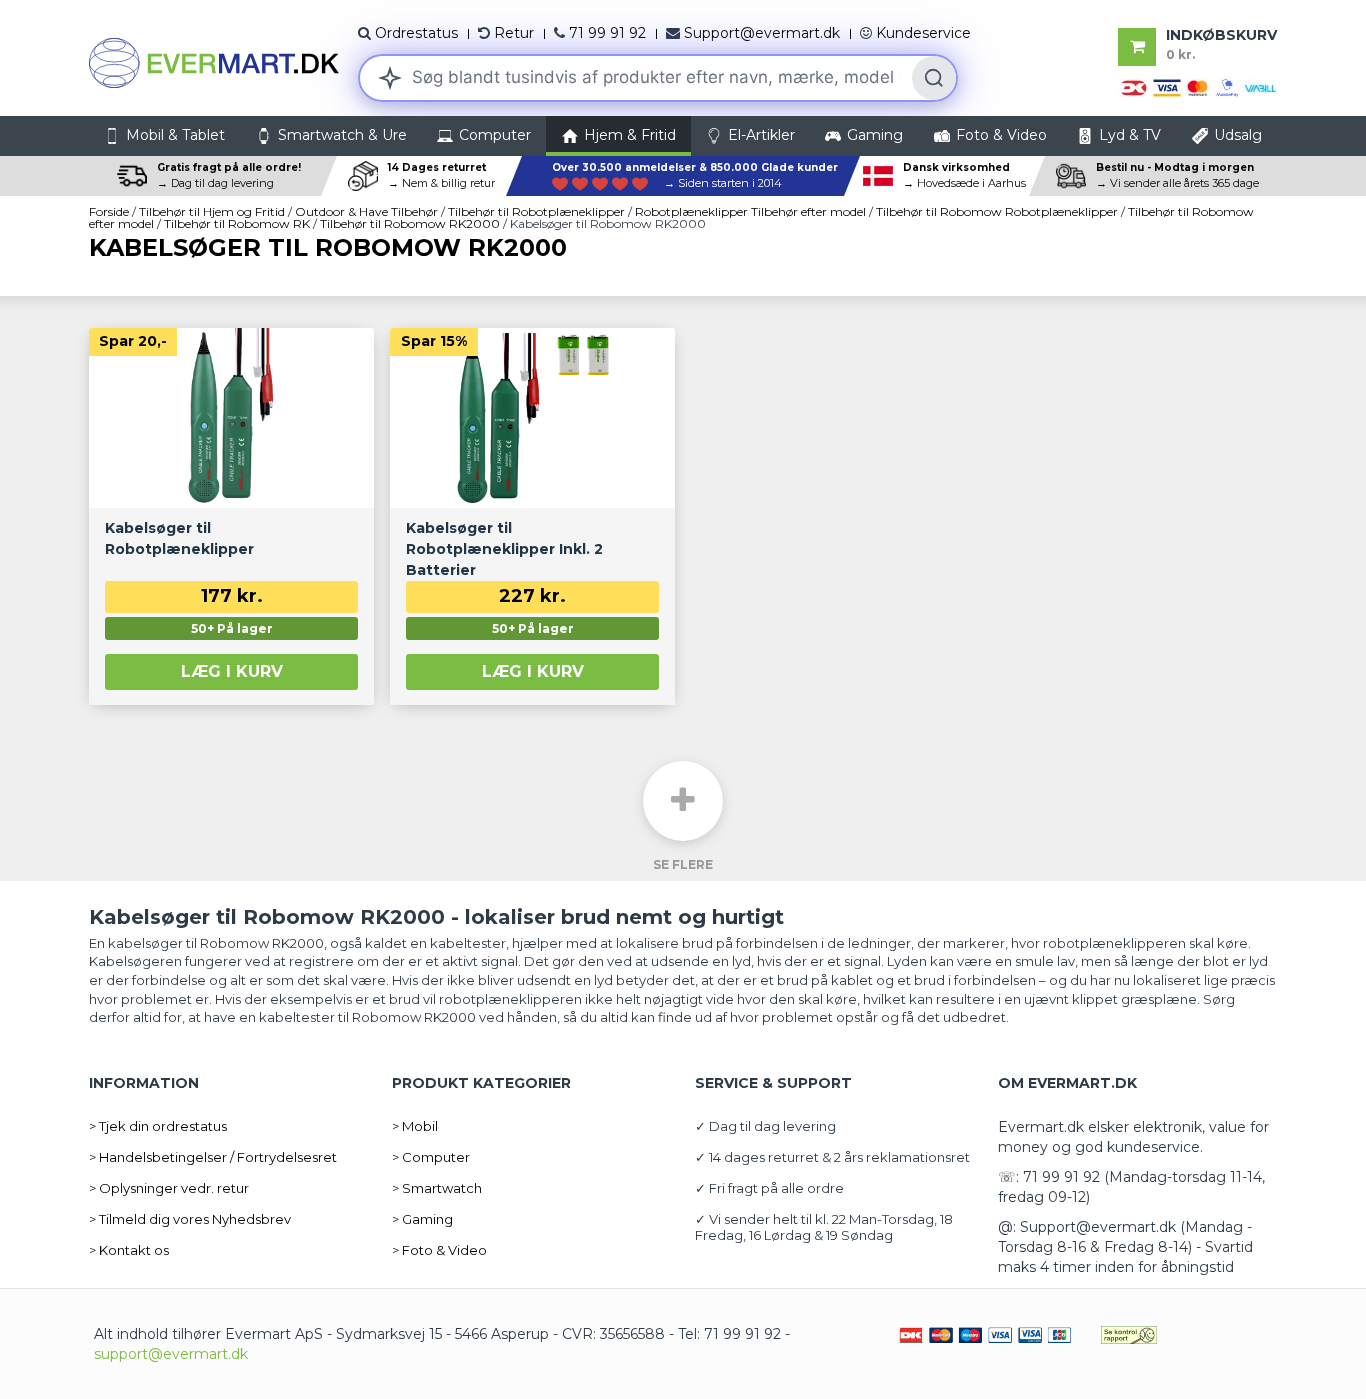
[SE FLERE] (683, 801)
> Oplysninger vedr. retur (169, 1188)
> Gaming (422, 1219)
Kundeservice (923, 33)
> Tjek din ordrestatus (158, 1126)
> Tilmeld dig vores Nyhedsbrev (190, 1219)
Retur (514, 33)
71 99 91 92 (607, 33)
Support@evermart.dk (762, 33)
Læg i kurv (232, 671)
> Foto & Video (439, 1250)
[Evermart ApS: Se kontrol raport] (1129, 1334)
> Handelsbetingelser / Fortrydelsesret (213, 1157)
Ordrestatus (416, 33)
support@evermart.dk (171, 1354)
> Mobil (415, 1126)
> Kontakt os (129, 1250)
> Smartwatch (437, 1188)
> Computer (431, 1157)
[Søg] (934, 78)
